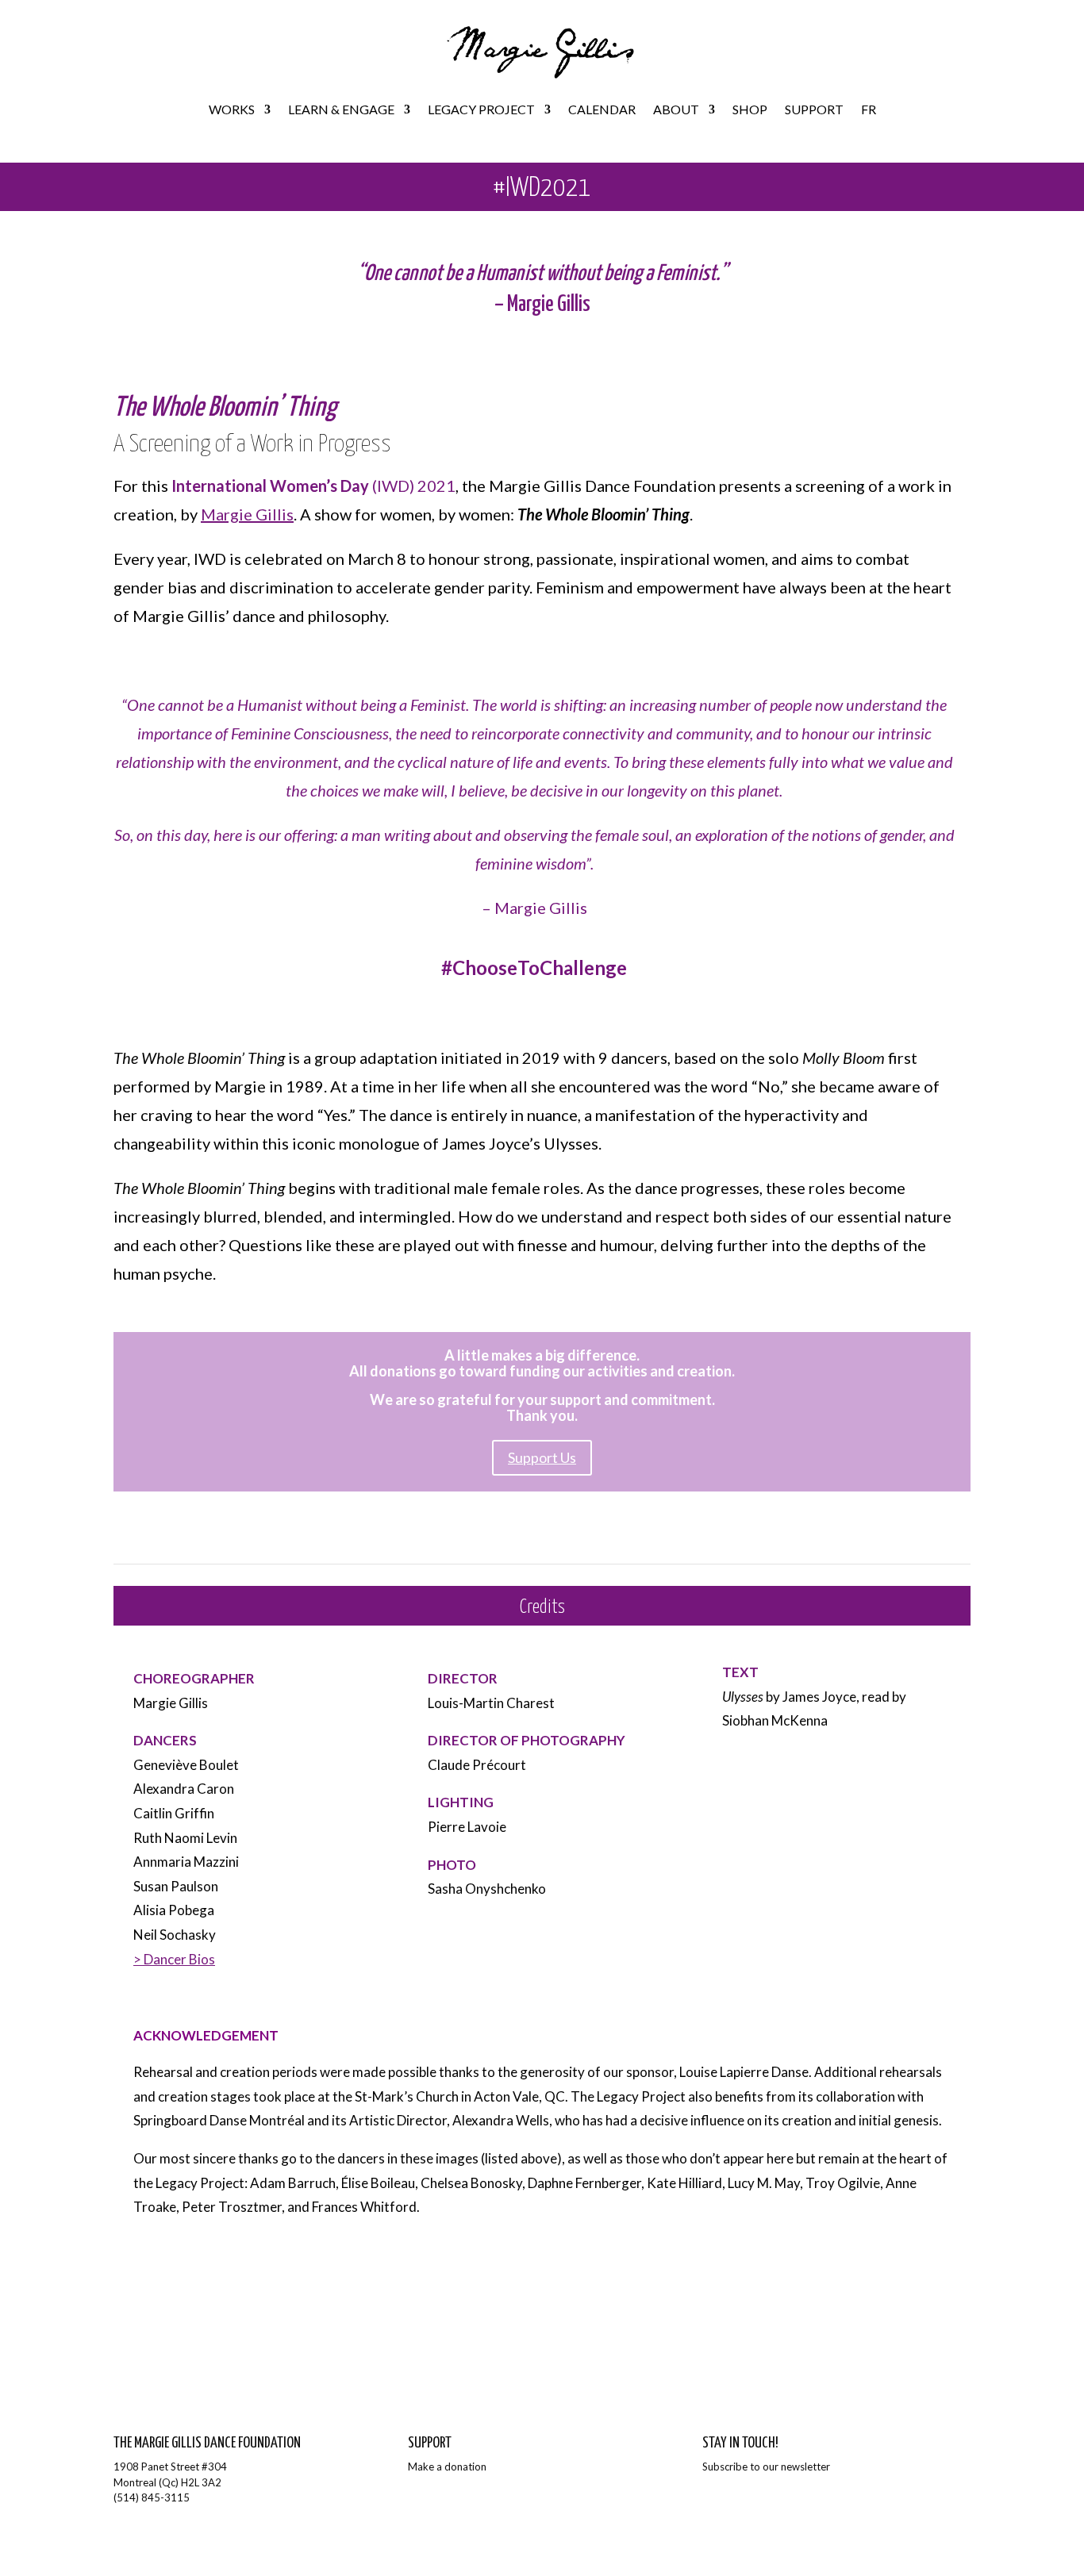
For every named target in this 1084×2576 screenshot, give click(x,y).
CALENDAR (602, 109)
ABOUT (676, 109)
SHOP (750, 109)
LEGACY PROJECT (481, 109)
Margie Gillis (247, 514)
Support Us (542, 1457)
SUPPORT (814, 109)
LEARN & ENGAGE (341, 109)
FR (869, 109)
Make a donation (447, 2467)
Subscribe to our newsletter (766, 2467)
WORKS (232, 109)
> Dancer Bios (174, 1959)
